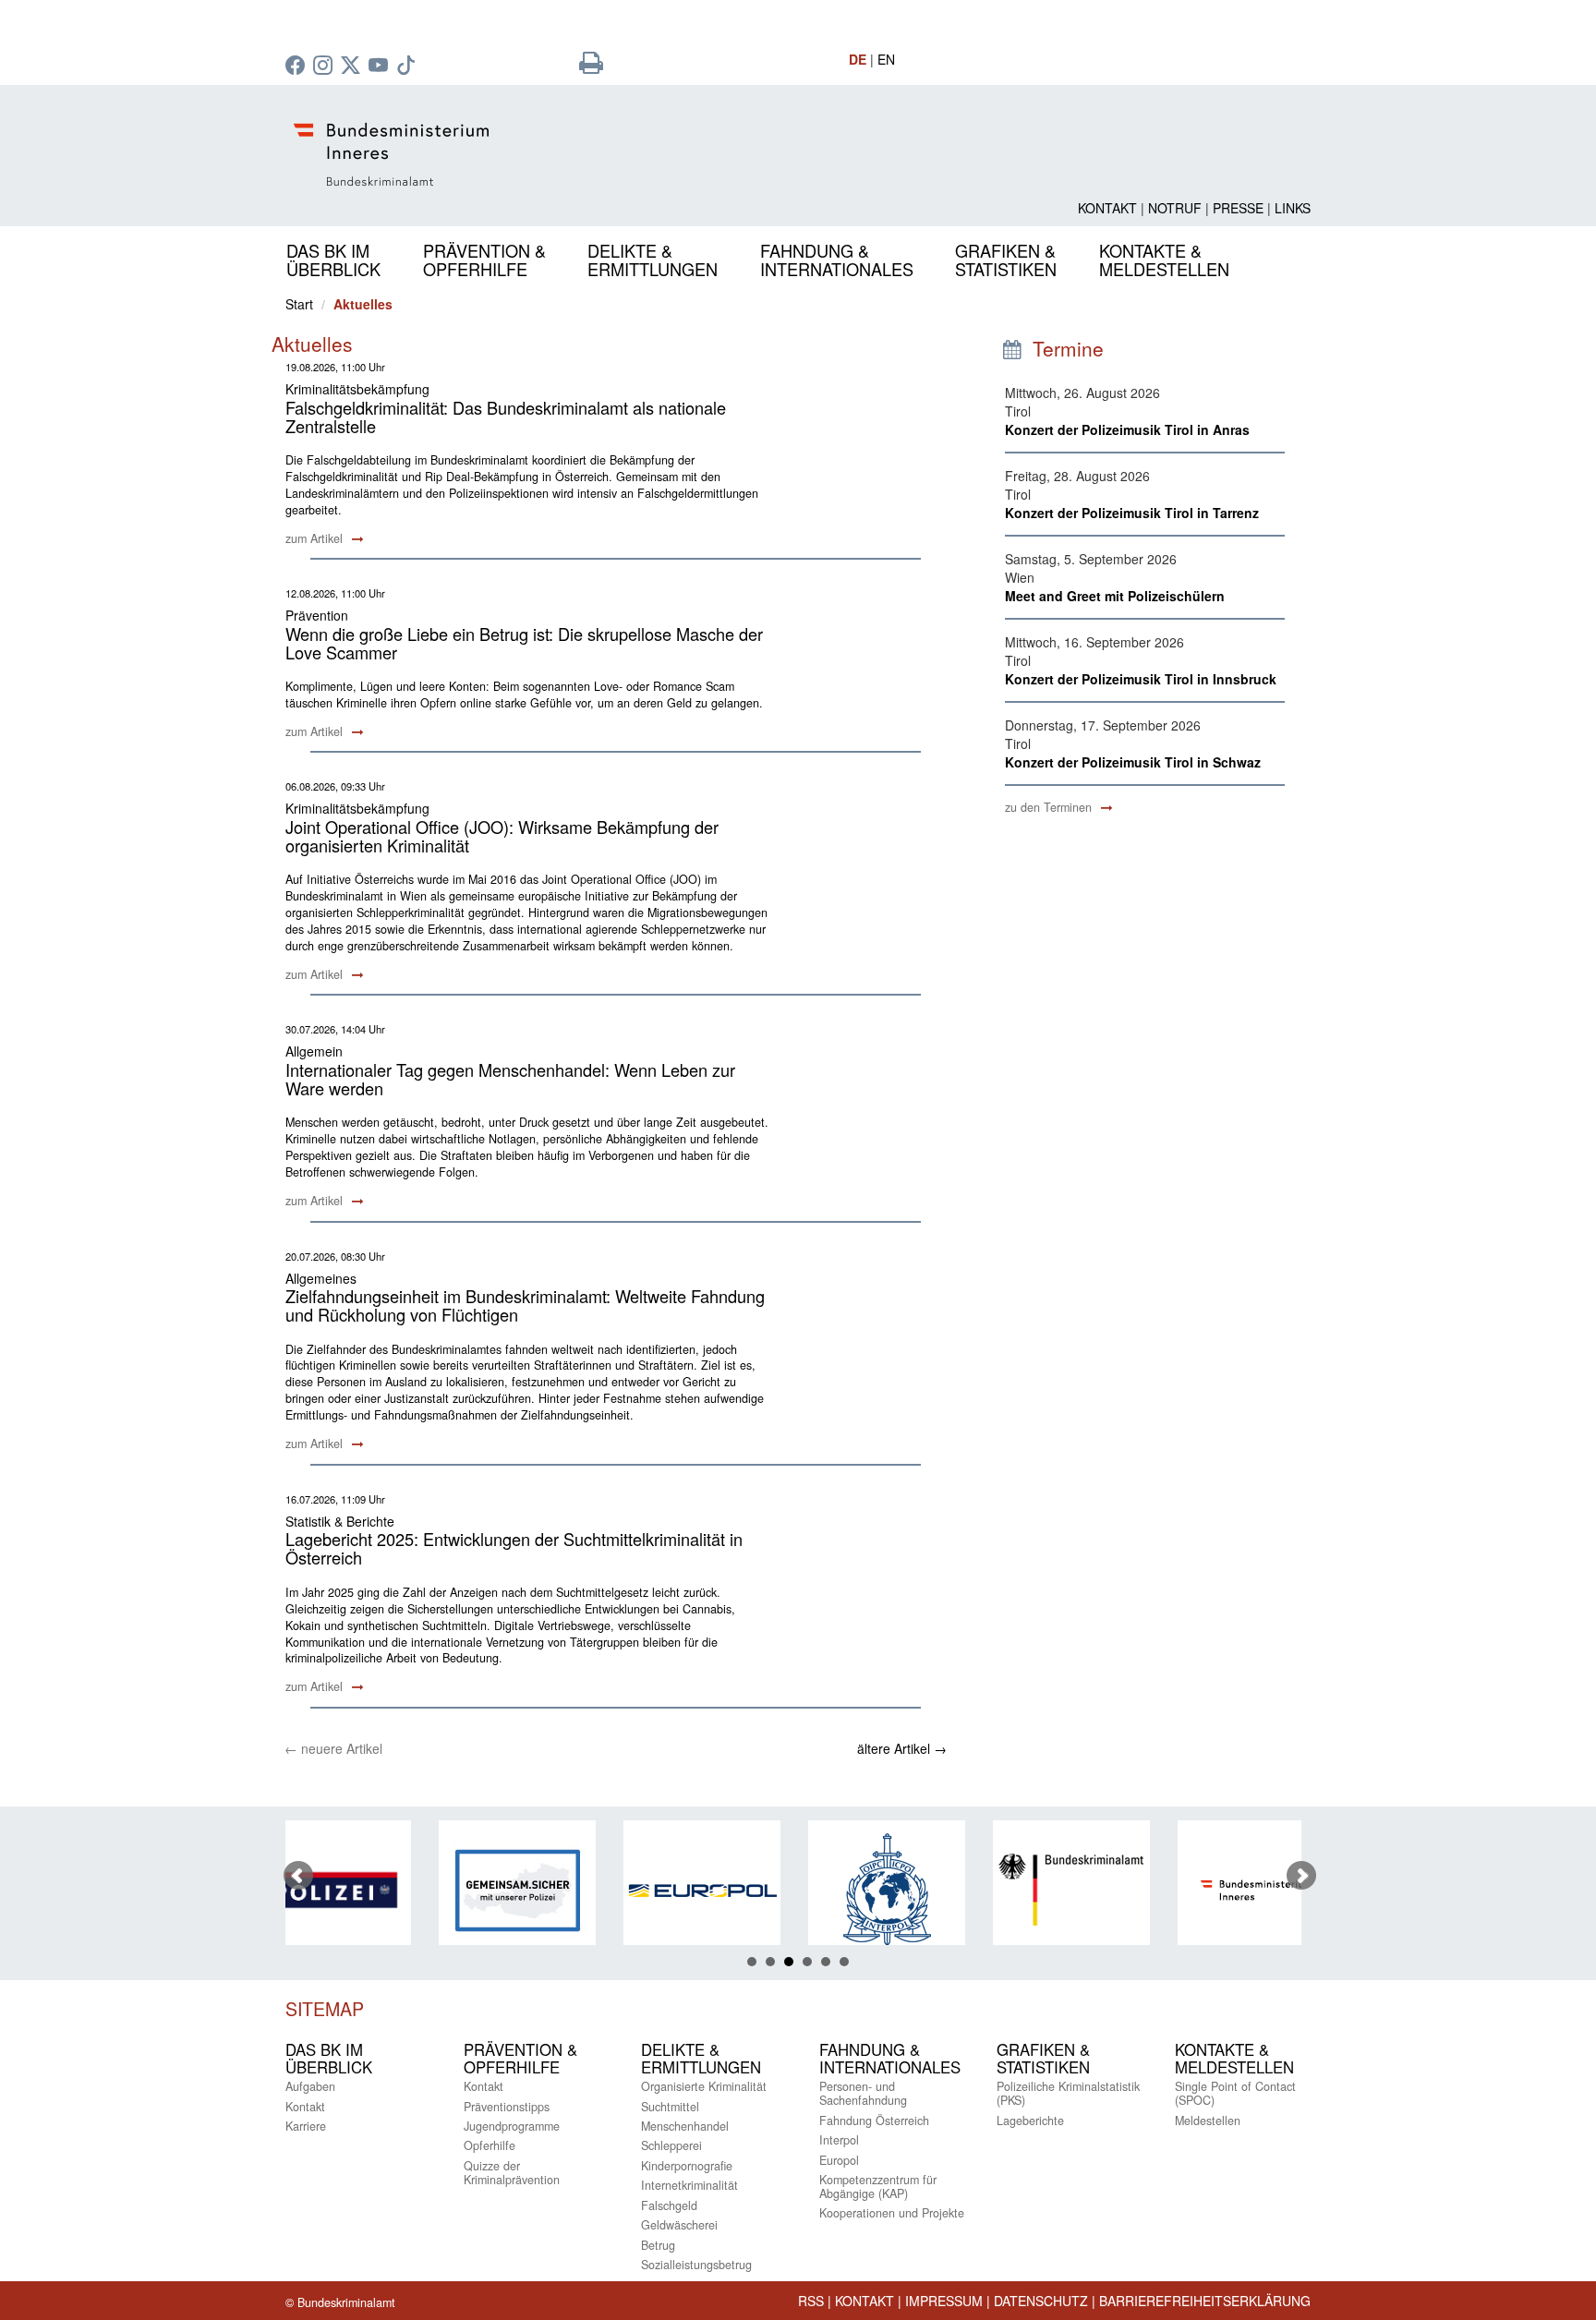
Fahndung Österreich (874, 2121)
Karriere (306, 2126)
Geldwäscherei (679, 2225)
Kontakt (1107, 208)
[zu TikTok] (408, 66)
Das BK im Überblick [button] (333, 260)
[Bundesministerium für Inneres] (1141, 1890)
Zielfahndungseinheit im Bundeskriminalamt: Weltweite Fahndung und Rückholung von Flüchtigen (525, 1305)
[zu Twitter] (353, 66)
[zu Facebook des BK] (297, 66)
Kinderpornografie (687, 2166)
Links (1293, 208)
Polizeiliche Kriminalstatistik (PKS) (1068, 2093)
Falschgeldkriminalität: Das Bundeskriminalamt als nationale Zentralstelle (506, 417)
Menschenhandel (685, 2126)
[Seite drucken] (591, 66)
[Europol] (586, 1890)
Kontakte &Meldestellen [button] (1164, 260)
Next (1301, 1876)
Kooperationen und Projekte (892, 2213)
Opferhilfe (490, 2145)
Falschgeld (669, 2205)
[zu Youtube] (381, 66)
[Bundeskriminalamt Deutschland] (956, 1890)
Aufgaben (310, 2086)
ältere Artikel (902, 1748)
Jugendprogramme (512, 2126)
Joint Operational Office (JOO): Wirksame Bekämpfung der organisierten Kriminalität (502, 836)
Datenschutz (1041, 2301)
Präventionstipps (507, 2107)
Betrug (658, 2245)
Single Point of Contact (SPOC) (1235, 2093)
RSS (811, 2301)
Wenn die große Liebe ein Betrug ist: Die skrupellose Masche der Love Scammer (524, 643)
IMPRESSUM (944, 2301)
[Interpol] (771, 1890)
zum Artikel (316, 538)
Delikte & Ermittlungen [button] (653, 260)
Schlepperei (671, 2145)
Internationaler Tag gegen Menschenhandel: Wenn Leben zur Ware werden (510, 1079)
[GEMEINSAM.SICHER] (402, 1890)
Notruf (1175, 208)
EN (886, 59)
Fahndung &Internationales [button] (837, 260)
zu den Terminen (1050, 807)
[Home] (623, 155)
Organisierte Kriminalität (704, 2086)
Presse (1238, 208)
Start (299, 304)
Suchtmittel (670, 2107)
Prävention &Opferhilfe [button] (484, 260)
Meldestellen (1208, 2121)
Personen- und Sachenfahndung (863, 2093)
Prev (298, 1876)
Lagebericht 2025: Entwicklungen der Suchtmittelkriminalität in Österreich (514, 1548)
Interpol (839, 2140)
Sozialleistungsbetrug (696, 2265)
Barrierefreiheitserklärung (1205, 2301)
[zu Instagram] (325, 66)
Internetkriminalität (689, 2185)
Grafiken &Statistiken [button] (1006, 260)
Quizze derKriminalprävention (512, 2173)
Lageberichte (1030, 2121)
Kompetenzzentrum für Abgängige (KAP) (878, 2187)
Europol (839, 2160)
